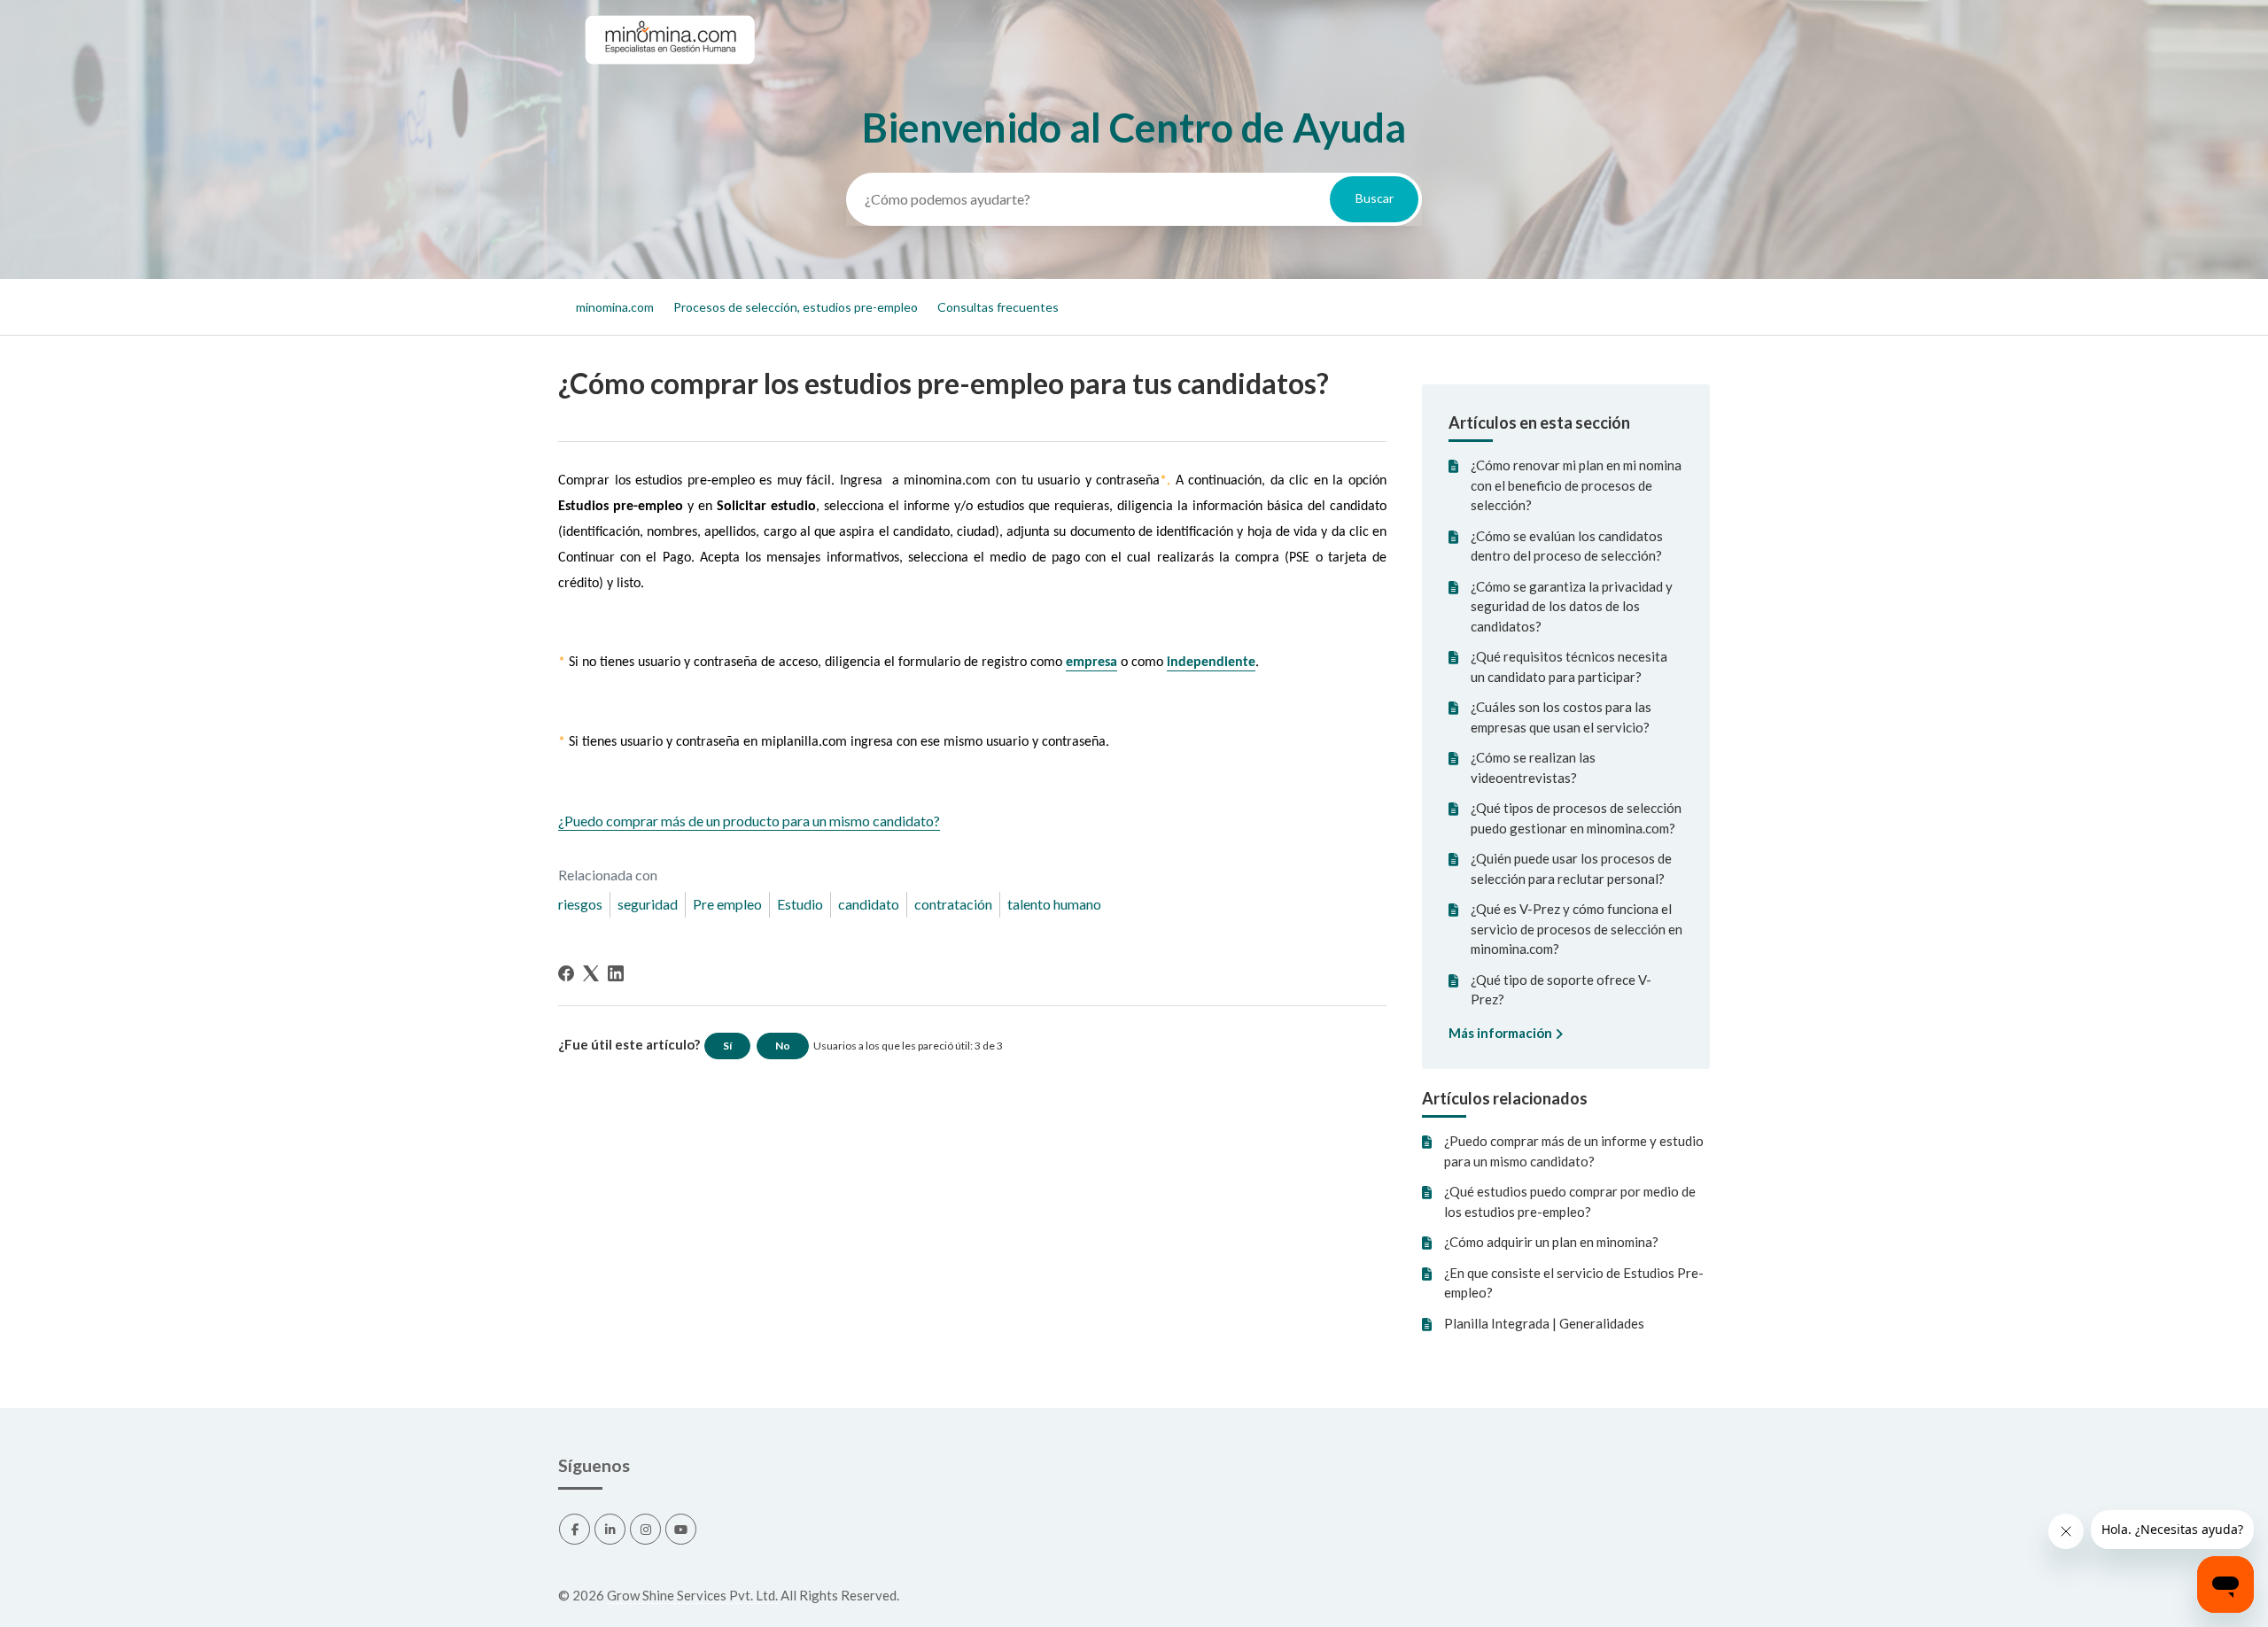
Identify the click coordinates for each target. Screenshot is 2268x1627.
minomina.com (615, 307)
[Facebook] (566, 973)
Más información (1502, 1033)
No (783, 1046)
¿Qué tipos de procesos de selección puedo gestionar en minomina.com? (1576, 818)
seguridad (648, 904)
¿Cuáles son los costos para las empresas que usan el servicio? (1561, 717)
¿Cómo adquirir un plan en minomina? (1551, 1242)
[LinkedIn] (616, 973)
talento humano (1054, 904)
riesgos (580, 904)
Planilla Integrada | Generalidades (1544, 1323)
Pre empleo (727, 904)
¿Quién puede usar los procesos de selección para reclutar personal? (1571, 868)
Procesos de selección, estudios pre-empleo (796, 307)
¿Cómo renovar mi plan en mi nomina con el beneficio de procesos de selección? (1576, 485)
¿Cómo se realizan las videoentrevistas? (1533, 767)
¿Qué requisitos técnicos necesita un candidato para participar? (1569, 666)
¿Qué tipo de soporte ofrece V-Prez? (1561, 990)
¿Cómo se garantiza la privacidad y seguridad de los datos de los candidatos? (1572, 606)
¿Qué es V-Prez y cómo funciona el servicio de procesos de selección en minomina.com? (1577, 929)
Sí (727, 1046)
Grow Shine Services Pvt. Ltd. (692, 1595)
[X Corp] (591, 973)
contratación (953, 904)
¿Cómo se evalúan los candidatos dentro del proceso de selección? (1567, 546)
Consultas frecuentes (998, 307)
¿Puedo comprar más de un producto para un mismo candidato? (749, 821)
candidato (869, 904)
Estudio (800, 904)
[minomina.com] (669, 81)
